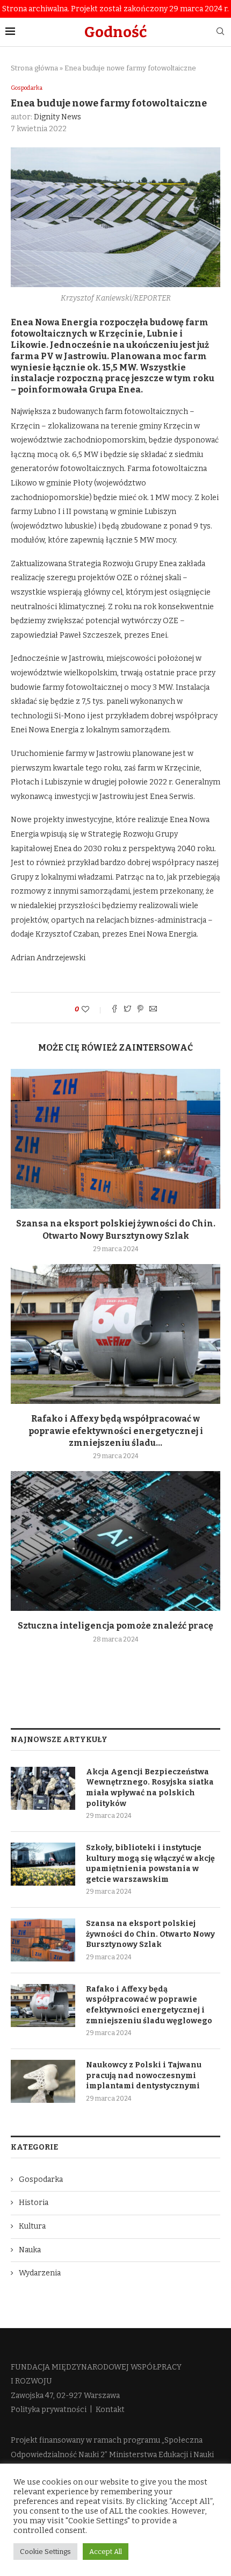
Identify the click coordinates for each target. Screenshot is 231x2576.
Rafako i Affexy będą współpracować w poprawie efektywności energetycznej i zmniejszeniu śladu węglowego (149, 2005)
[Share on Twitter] (127, 1010)
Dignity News (57, 117)
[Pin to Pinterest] (140, 1010)
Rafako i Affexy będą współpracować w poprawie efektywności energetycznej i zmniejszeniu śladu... (116, 1431)
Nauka (30, 2250)
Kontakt (110, 2410)
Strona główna (34, 68)
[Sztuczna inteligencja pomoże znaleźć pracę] (115, 1541)
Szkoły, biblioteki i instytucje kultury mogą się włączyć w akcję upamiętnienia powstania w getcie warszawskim (150, 1864)
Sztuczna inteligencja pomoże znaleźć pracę (115, 1626)
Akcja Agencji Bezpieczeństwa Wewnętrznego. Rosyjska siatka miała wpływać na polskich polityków (150, 1788)
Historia (34, 2203)
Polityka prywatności (49, 2410)
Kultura (32, 2226)
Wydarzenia (40, 2273)
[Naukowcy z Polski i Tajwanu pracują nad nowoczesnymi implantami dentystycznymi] (43, 2081)
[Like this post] (93, 1009)
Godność (115, 32)
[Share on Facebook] (114, 1010)
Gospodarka (27, 88)
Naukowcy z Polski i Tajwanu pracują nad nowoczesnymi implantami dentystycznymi (144, 2075)
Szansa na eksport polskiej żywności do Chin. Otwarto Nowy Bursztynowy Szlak (150, 1934)
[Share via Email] (153, 1010)
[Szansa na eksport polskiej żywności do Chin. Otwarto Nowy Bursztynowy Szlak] (115, 1139)
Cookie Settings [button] (45, 2552)
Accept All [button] (106, 2552)
